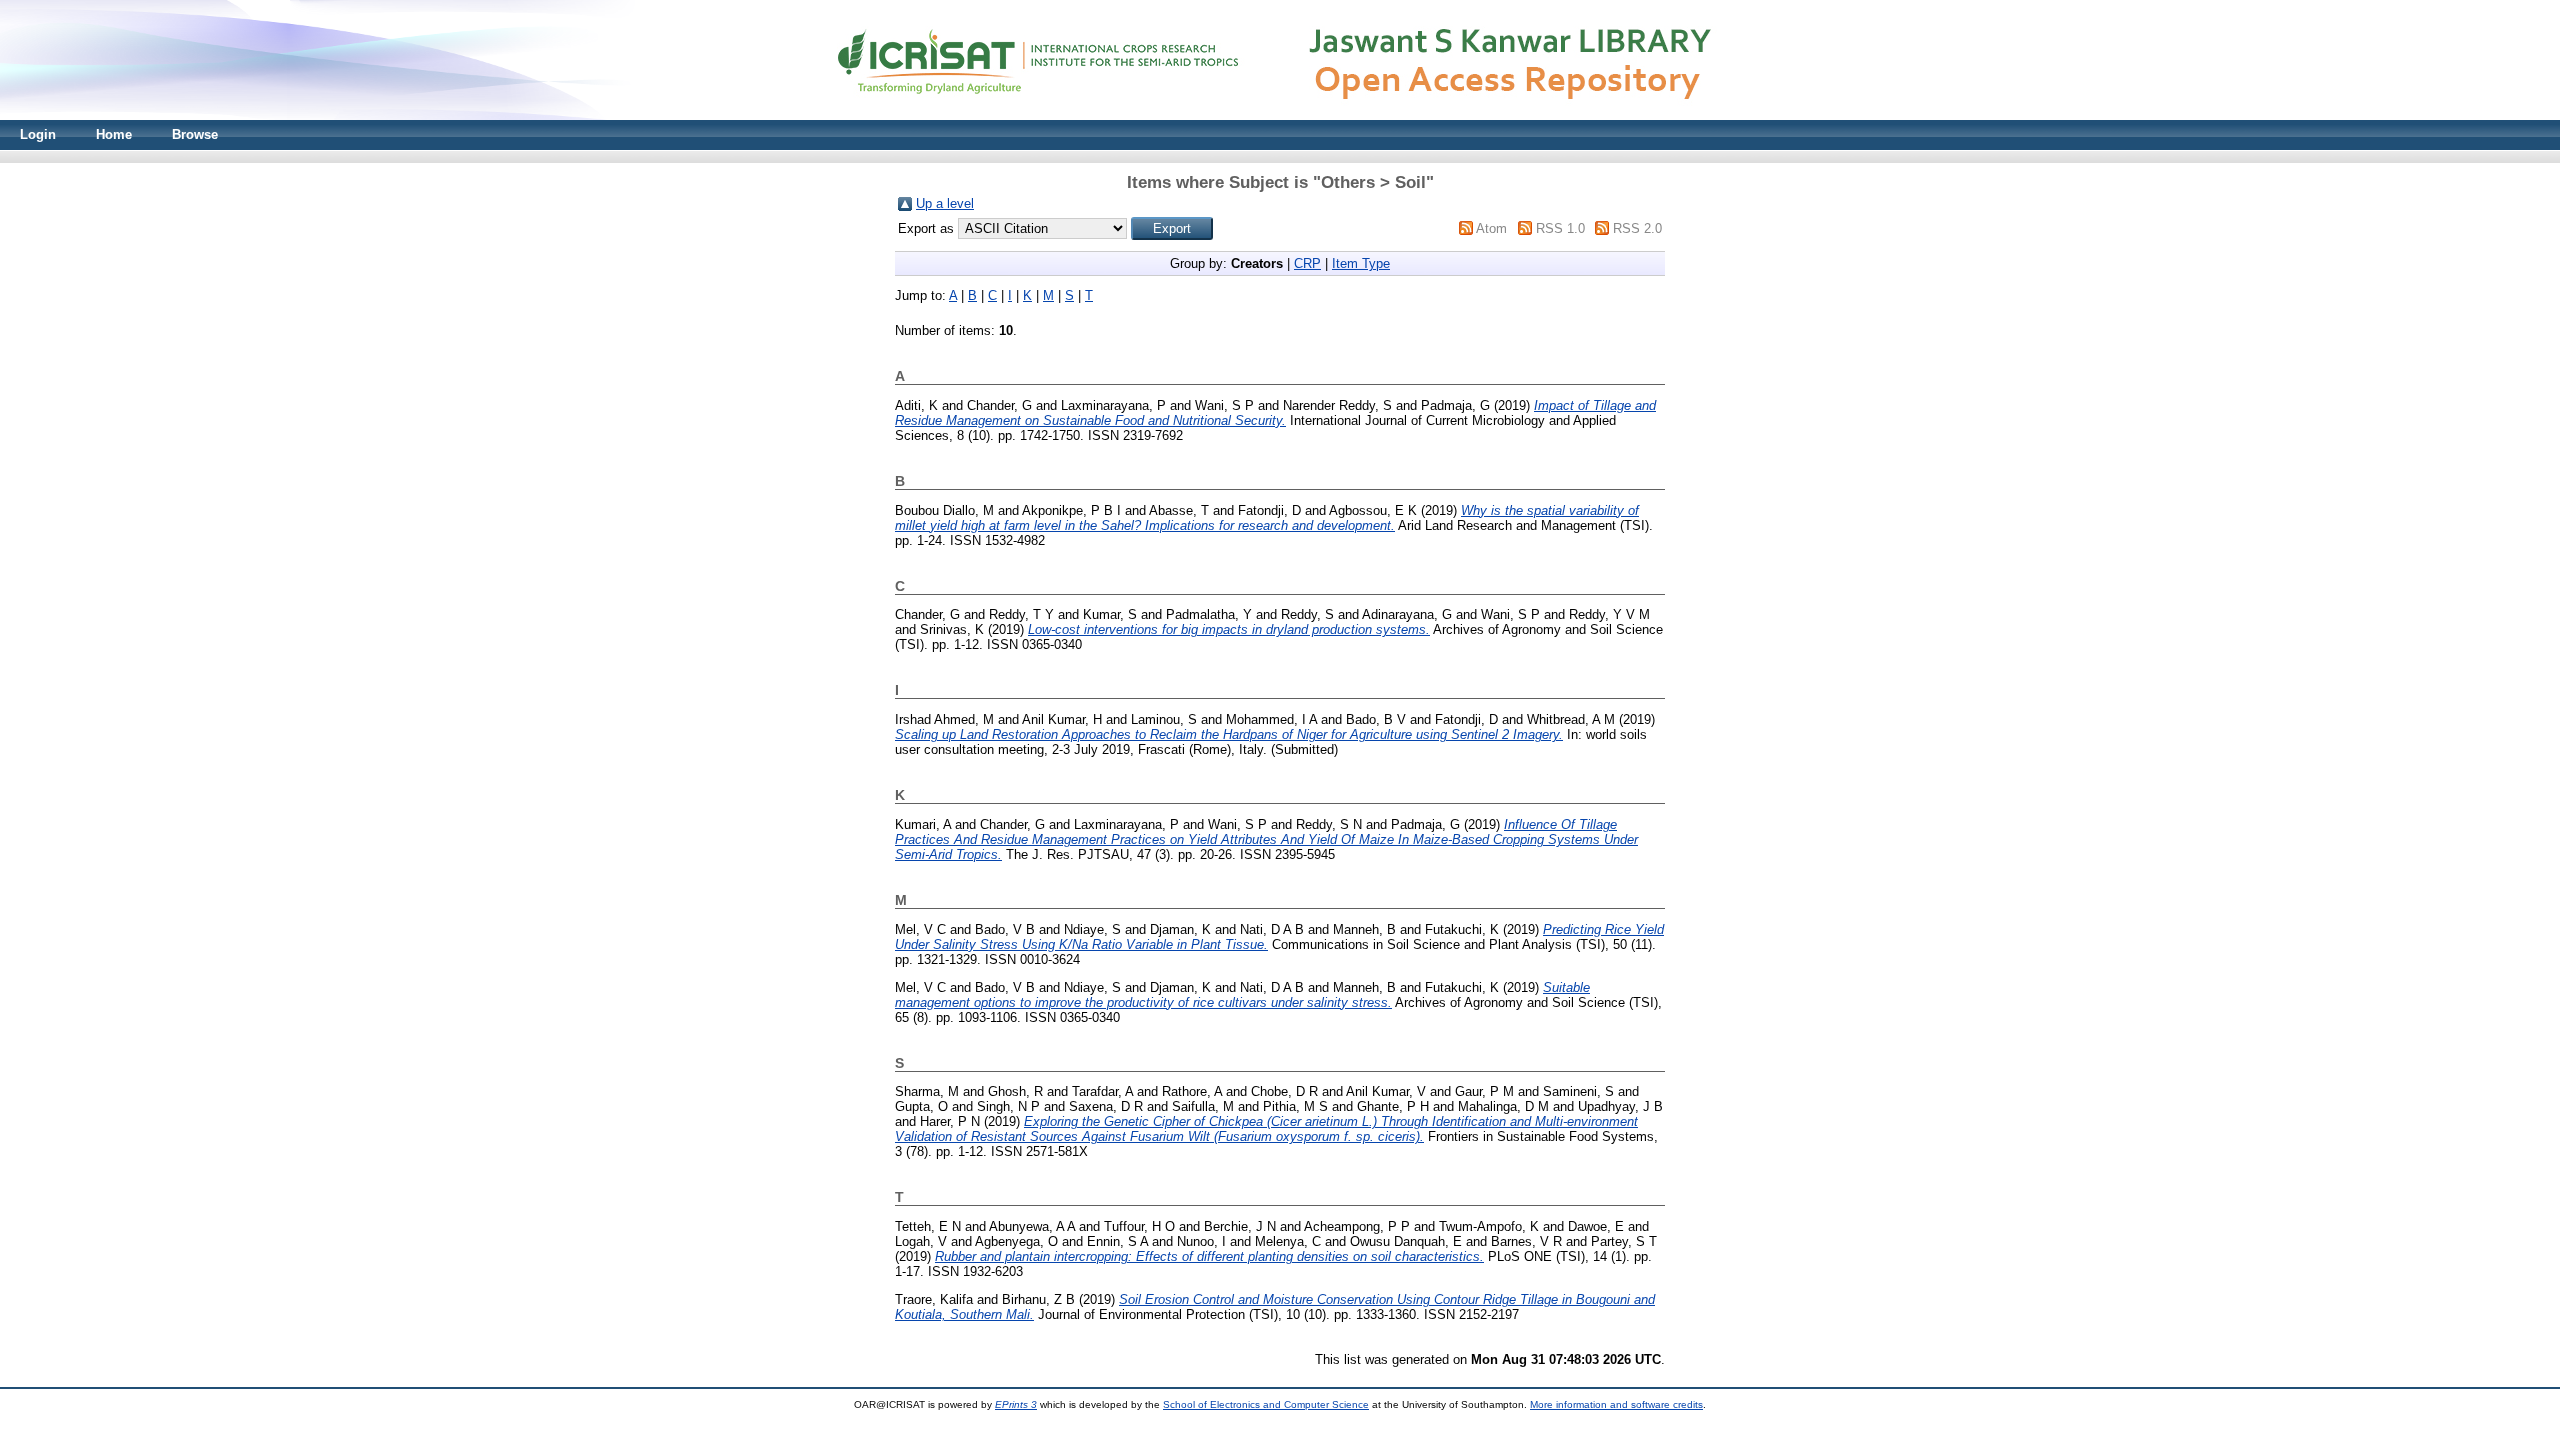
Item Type (1361, 263)
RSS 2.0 (1637, 228)
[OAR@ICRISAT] (1280, 115)
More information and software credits (1616, 1404)
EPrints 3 (1016, 1404)
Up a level (945, 203)
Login (38, 134)
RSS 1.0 (1560, 228)
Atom (1491, 228)
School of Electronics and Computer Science (1266, 1404)
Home (114, 134)
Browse (195, 134)
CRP (1307, 263)
